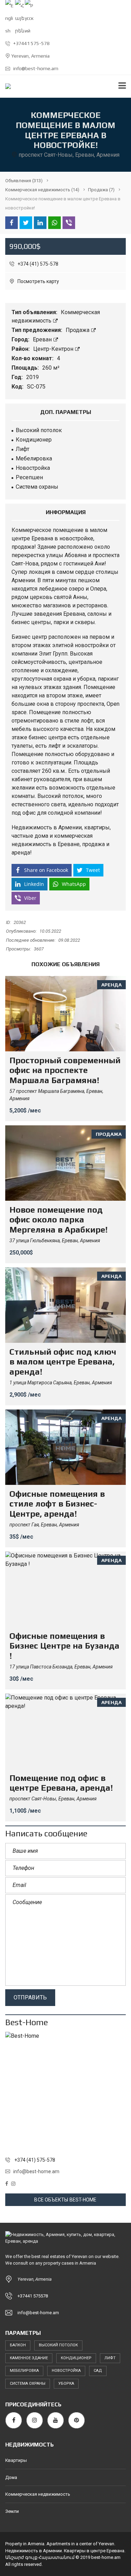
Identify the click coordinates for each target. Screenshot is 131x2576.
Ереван (43, 339)
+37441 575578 (33, 2296)
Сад (98, 2371)
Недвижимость (32, 827)
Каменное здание (29, 2358)
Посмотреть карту (38, 281)
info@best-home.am (35, 68)
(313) (24, 181)
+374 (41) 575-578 (37, 264)
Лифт (110, 2358)
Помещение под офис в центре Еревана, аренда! (61, 1783)
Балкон (18, 2345)
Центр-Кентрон (54, 349)
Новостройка (66, 2371)
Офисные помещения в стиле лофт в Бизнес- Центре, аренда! (57, 1504)
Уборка (66, 2383)
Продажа (78, 330)
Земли (12, 2511)
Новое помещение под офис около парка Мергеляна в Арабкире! (59, 1220)
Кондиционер (76, 2358)
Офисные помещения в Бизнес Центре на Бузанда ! (64, 1646)
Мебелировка (24, 2371)
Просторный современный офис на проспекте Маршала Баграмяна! (65, 1070)
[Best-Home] (65, 2092)
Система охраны (28, 2383)
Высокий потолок (58, 2345)
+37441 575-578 (31, 43)
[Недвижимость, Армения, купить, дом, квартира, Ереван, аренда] (5, 86)
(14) (42, 190)
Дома (11, 2477)
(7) (101, 190)
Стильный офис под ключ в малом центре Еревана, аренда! (63, 1362)
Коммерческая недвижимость (38, 2494)
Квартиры (16, 2460)
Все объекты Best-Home (65, 2200)
